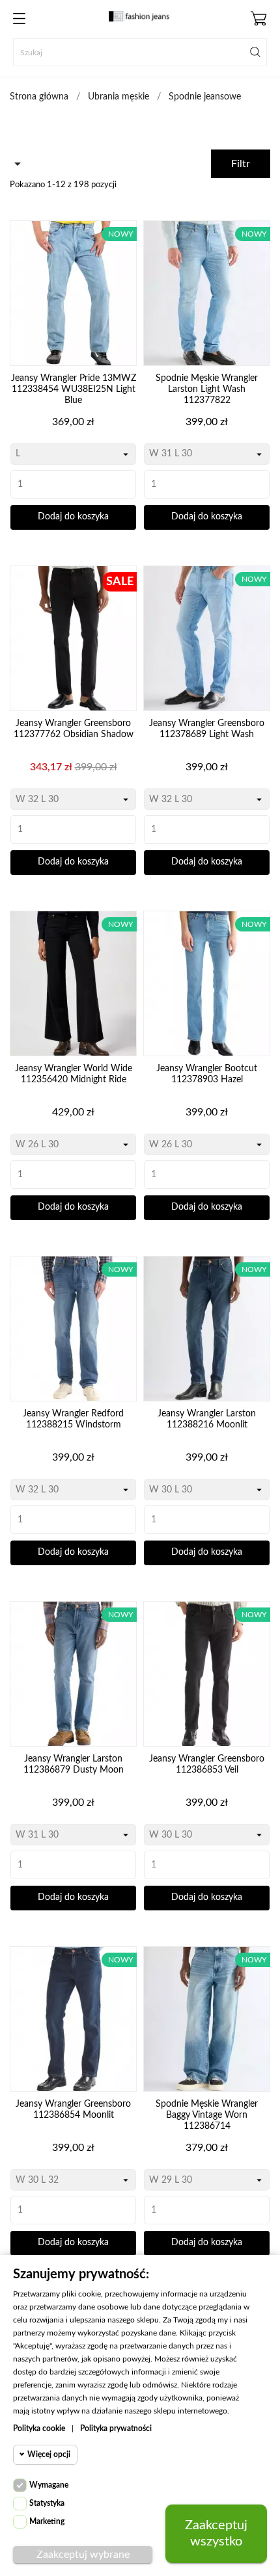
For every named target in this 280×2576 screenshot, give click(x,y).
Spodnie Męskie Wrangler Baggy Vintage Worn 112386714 (207, 2115)
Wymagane (49, 2485)
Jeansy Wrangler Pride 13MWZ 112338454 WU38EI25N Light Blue (74, 389)
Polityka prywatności (116, 2428)
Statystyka (47, 2503)
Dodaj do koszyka (73, 517)
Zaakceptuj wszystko (216, 2533)
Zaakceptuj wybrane (83, 2555)
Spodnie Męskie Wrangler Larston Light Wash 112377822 (207, 389)
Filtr (241, 164)
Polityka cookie (39, 2428)
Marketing (47, 2521)
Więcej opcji (49, 2454)
